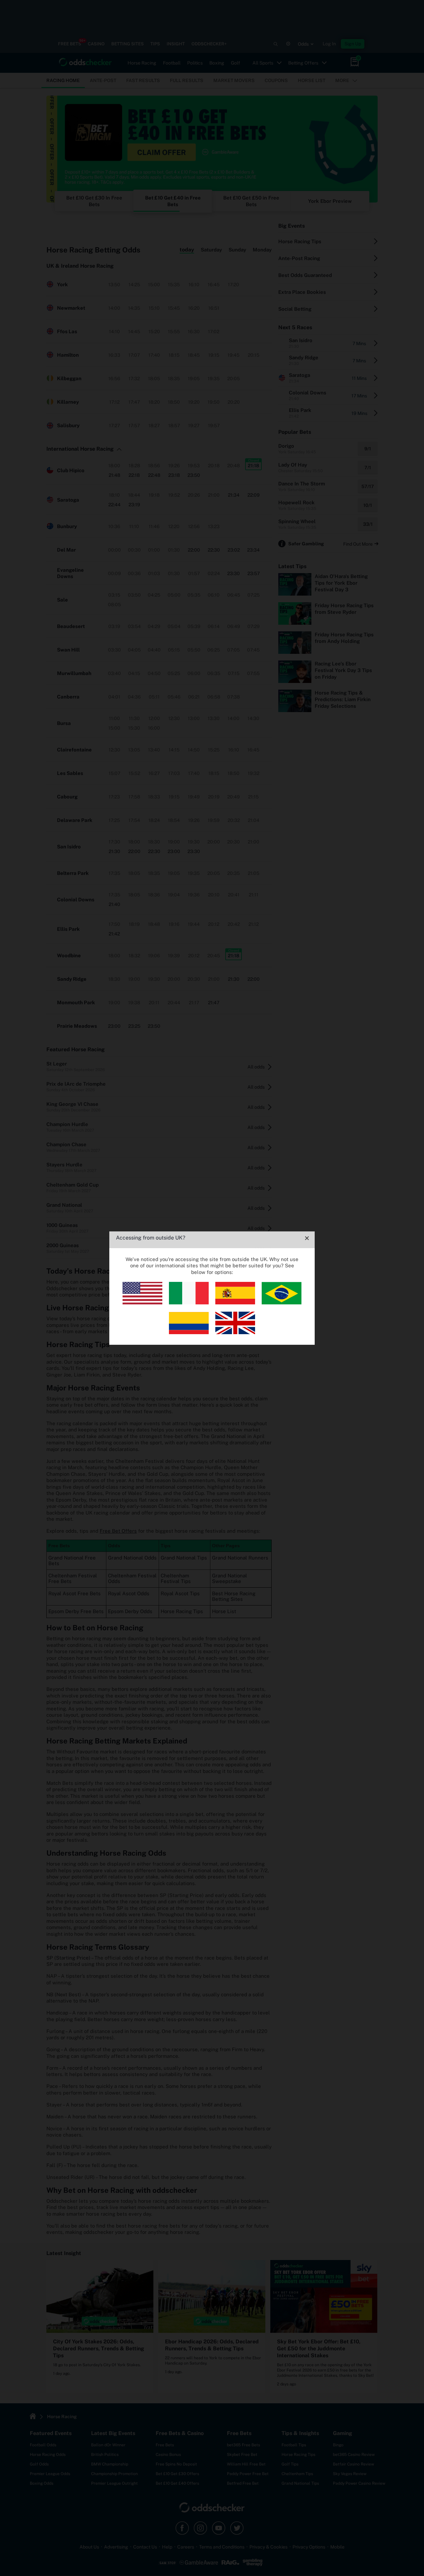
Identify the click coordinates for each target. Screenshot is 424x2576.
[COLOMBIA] (189, 1332)
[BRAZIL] (282, 1303)
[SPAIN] (235, 1303)
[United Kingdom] (235, 1332)
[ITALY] (189, 1303)
